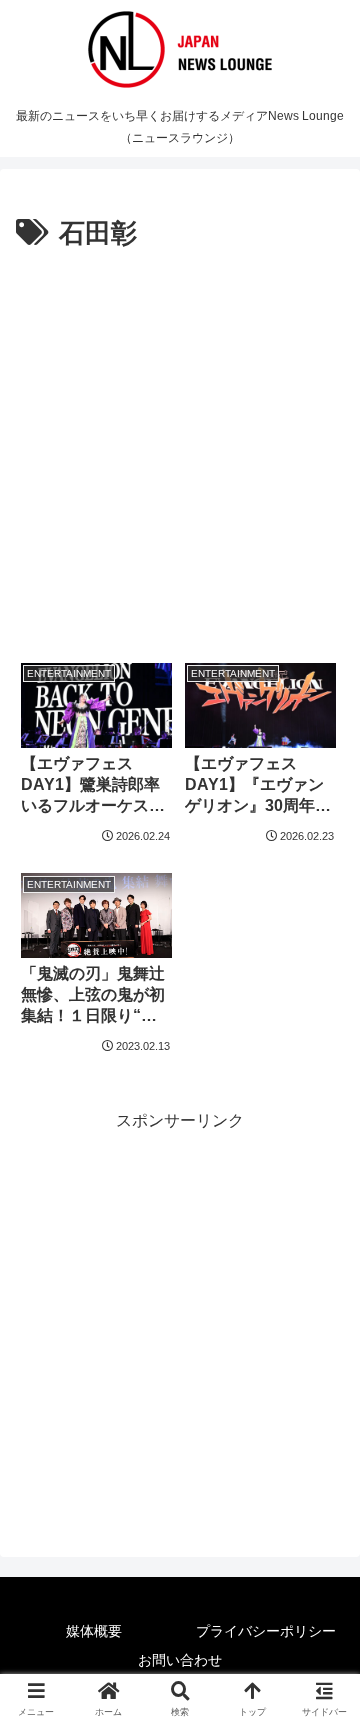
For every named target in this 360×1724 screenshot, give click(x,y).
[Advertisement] (180, 446)
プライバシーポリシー (266, 1631)
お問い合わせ (180, 1660)
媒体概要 (94, 1631)
